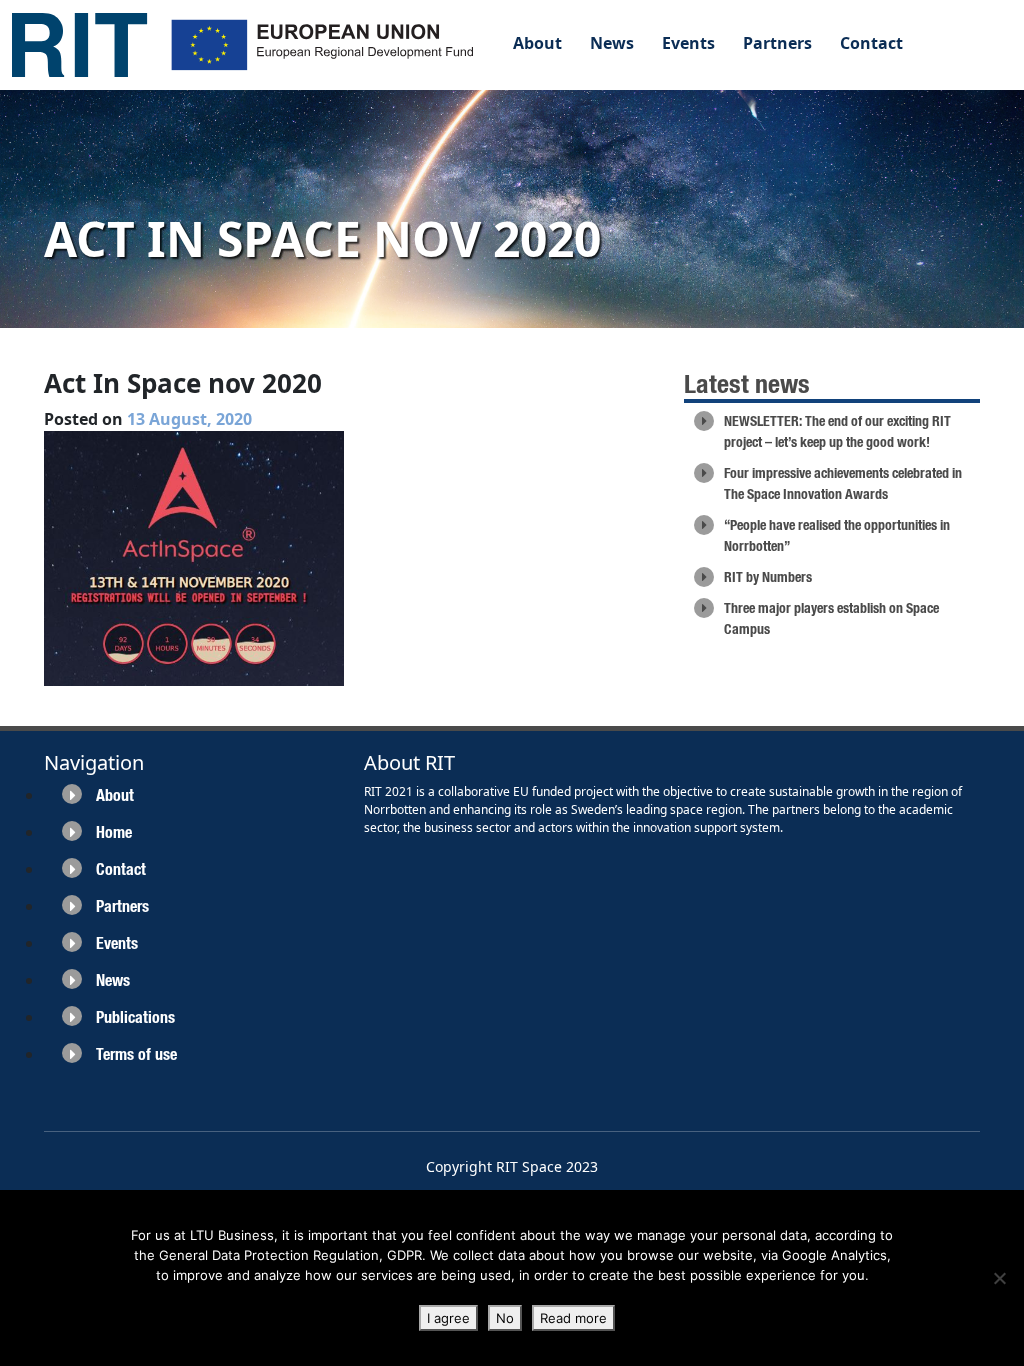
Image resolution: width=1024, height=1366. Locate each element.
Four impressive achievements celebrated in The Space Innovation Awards (843, 483)
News (612, 43)
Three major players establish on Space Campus (831, 618)
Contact (871, 43)
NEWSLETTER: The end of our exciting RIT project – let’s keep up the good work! (837, 431)
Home (114, 832)
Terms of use (136, 1054)
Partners (777, 43)
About (537, 43)
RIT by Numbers (768, 577)
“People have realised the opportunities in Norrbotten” (837, 535)
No (505, 1318)
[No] (999, 1278)
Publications (135, 1017)
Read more (573, 1318)
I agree (448, 1318)
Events (688, 43)
